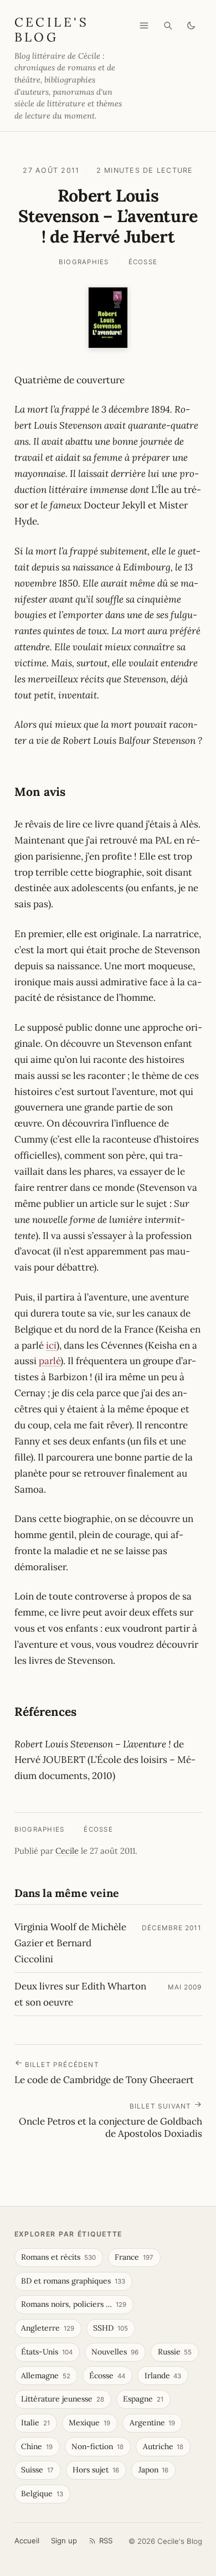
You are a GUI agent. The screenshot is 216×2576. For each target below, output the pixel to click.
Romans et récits (58, 2257)
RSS (106, 2541)
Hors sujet (96, 2470)
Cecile (67, 1851)
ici (51, 1345)
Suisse (37, 2470)
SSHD (110, 2328)
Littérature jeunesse (63, 2399)
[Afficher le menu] (144, 25)
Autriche (163, 2446)
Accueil (27, 2541)
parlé (50, 1361)
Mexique (89, 2423)
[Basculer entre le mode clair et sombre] (191, 25)
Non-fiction (97, 2446)
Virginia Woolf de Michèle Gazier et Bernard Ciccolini (70, 1943)
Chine (37, 2446)
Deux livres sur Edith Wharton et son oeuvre (80, 1994)
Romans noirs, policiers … (74, 2304)
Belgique (42, 2493)
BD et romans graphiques (73, 2281)
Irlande (163, 2376)
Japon (154, 2470)
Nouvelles (115, 2352)
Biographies (84, 262)
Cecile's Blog (52, 29)
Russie (175, 2352)
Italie (35, 2423)
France (134, 2257)
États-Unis (47, 2352)
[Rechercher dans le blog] (168, 25)
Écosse (143, 262)
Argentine (153, 2423)
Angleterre (48, 2328)
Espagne (143, 2399)
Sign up (64, 2541)
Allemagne (46, 2376)
